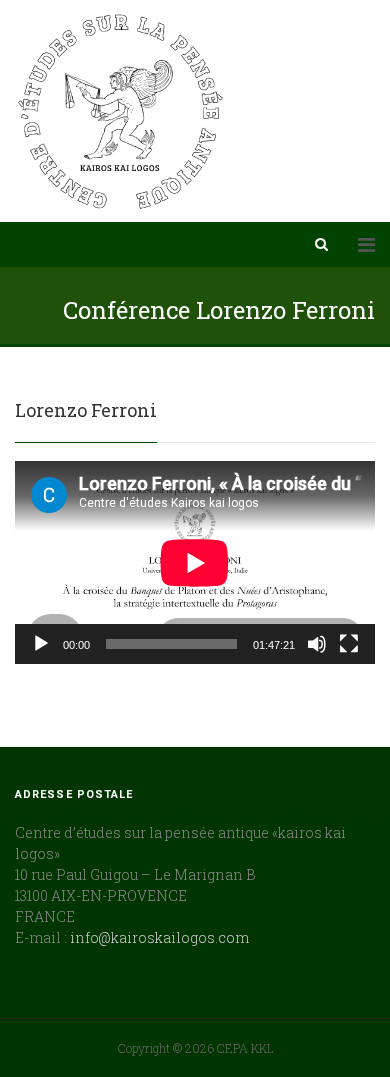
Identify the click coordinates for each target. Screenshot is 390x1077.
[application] (195, 562)
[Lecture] (41, 644)
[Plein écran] (349, 644)
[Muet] (317, 644)
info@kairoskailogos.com (159, 937)
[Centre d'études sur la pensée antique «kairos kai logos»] (120, 111)
